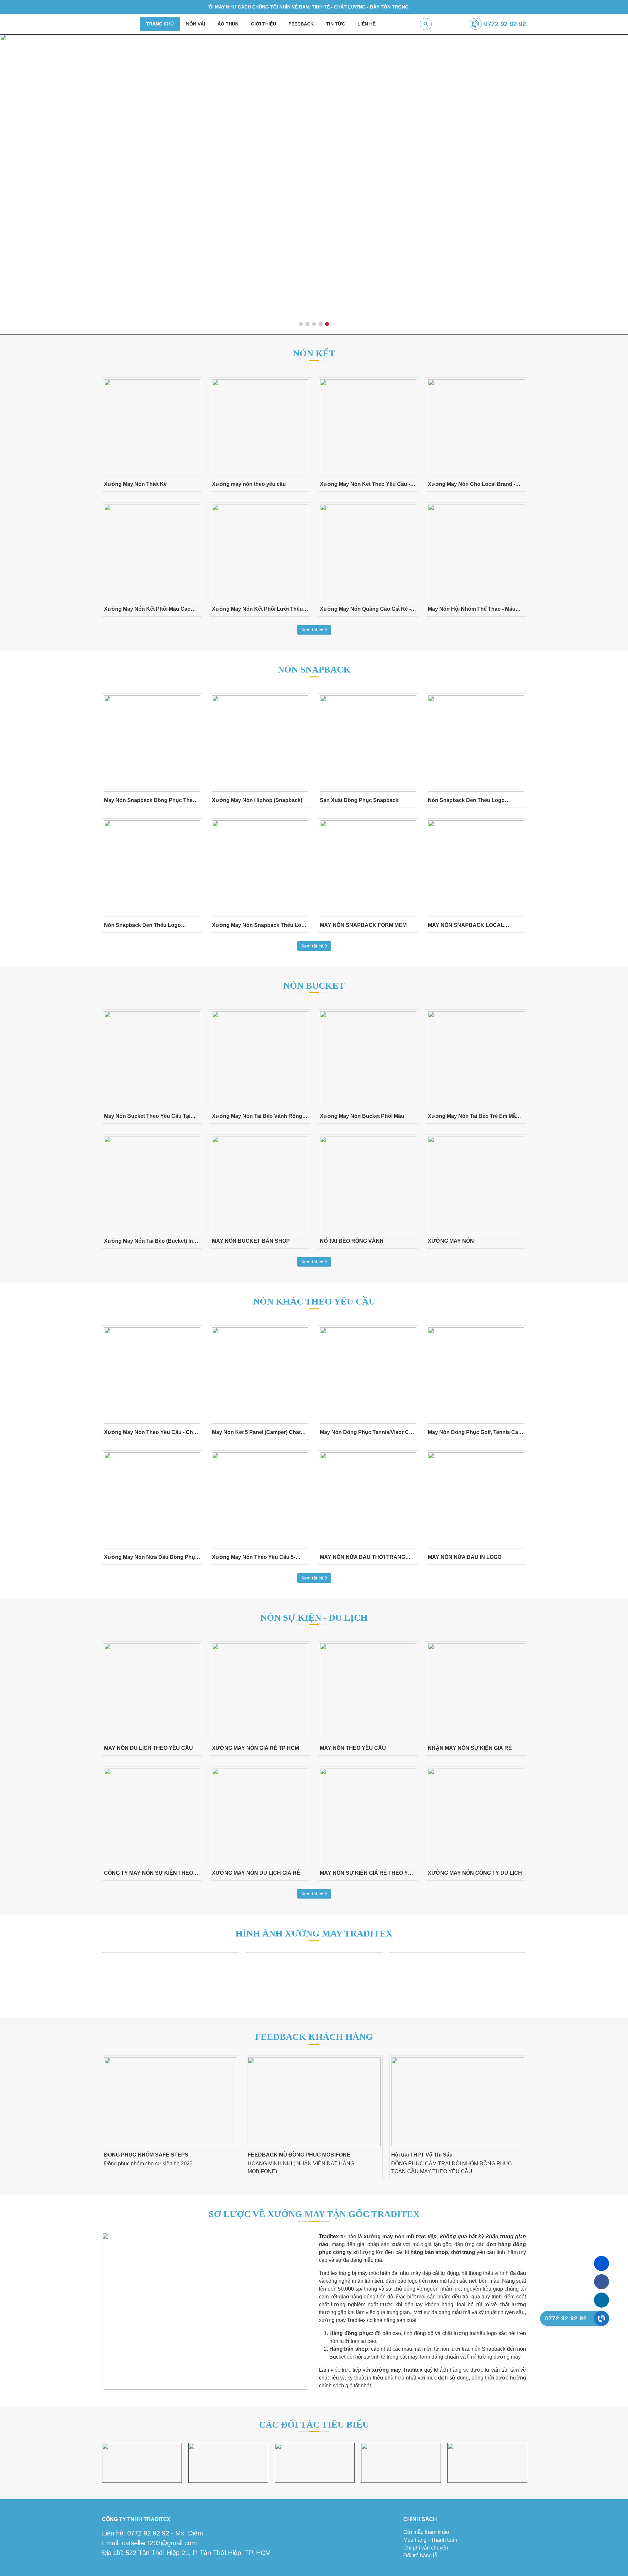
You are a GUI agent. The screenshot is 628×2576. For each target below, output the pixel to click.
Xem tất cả (313, 630)
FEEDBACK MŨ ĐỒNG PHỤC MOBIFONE (179, 2155)
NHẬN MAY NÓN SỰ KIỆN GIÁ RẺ (470, 1748)
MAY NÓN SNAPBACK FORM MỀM (363, 925)
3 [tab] (314, 324)
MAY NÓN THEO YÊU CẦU (353, 1748)
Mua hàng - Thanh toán (430, 2540)
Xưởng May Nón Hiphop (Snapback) (257, 800)
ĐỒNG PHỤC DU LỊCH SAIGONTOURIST (465, 2155)
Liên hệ (366, 24)
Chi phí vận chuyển (426, 2548)
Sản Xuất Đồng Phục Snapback (359, 800)
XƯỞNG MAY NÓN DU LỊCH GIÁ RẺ (256, 1873)
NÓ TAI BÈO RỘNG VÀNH (352, 1241)
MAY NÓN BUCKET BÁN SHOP (251, 1241)
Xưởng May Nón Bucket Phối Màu (362, 1116)
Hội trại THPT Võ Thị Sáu (302, 2155)
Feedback (301, 24)
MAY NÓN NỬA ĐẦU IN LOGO (465, 1557)
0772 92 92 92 (505, 24)
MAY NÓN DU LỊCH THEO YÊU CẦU (148, 1748)
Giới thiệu (263, 24)
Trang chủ (160, 24)
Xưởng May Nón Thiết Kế (135, 484)
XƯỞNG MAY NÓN (451, 1241)
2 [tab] (308, 324)
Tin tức (336, 24)
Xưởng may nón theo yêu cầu (249, 484)
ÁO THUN (228, 24)
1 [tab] (301, 324)
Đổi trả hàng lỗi (421, 2556)
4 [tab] (321, 324)
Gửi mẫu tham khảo (426, 2532)
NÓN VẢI (196, 24)
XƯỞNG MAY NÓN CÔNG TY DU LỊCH (475, 1873)
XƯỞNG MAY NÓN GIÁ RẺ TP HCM (255, 1748)
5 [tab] (327, 324)
